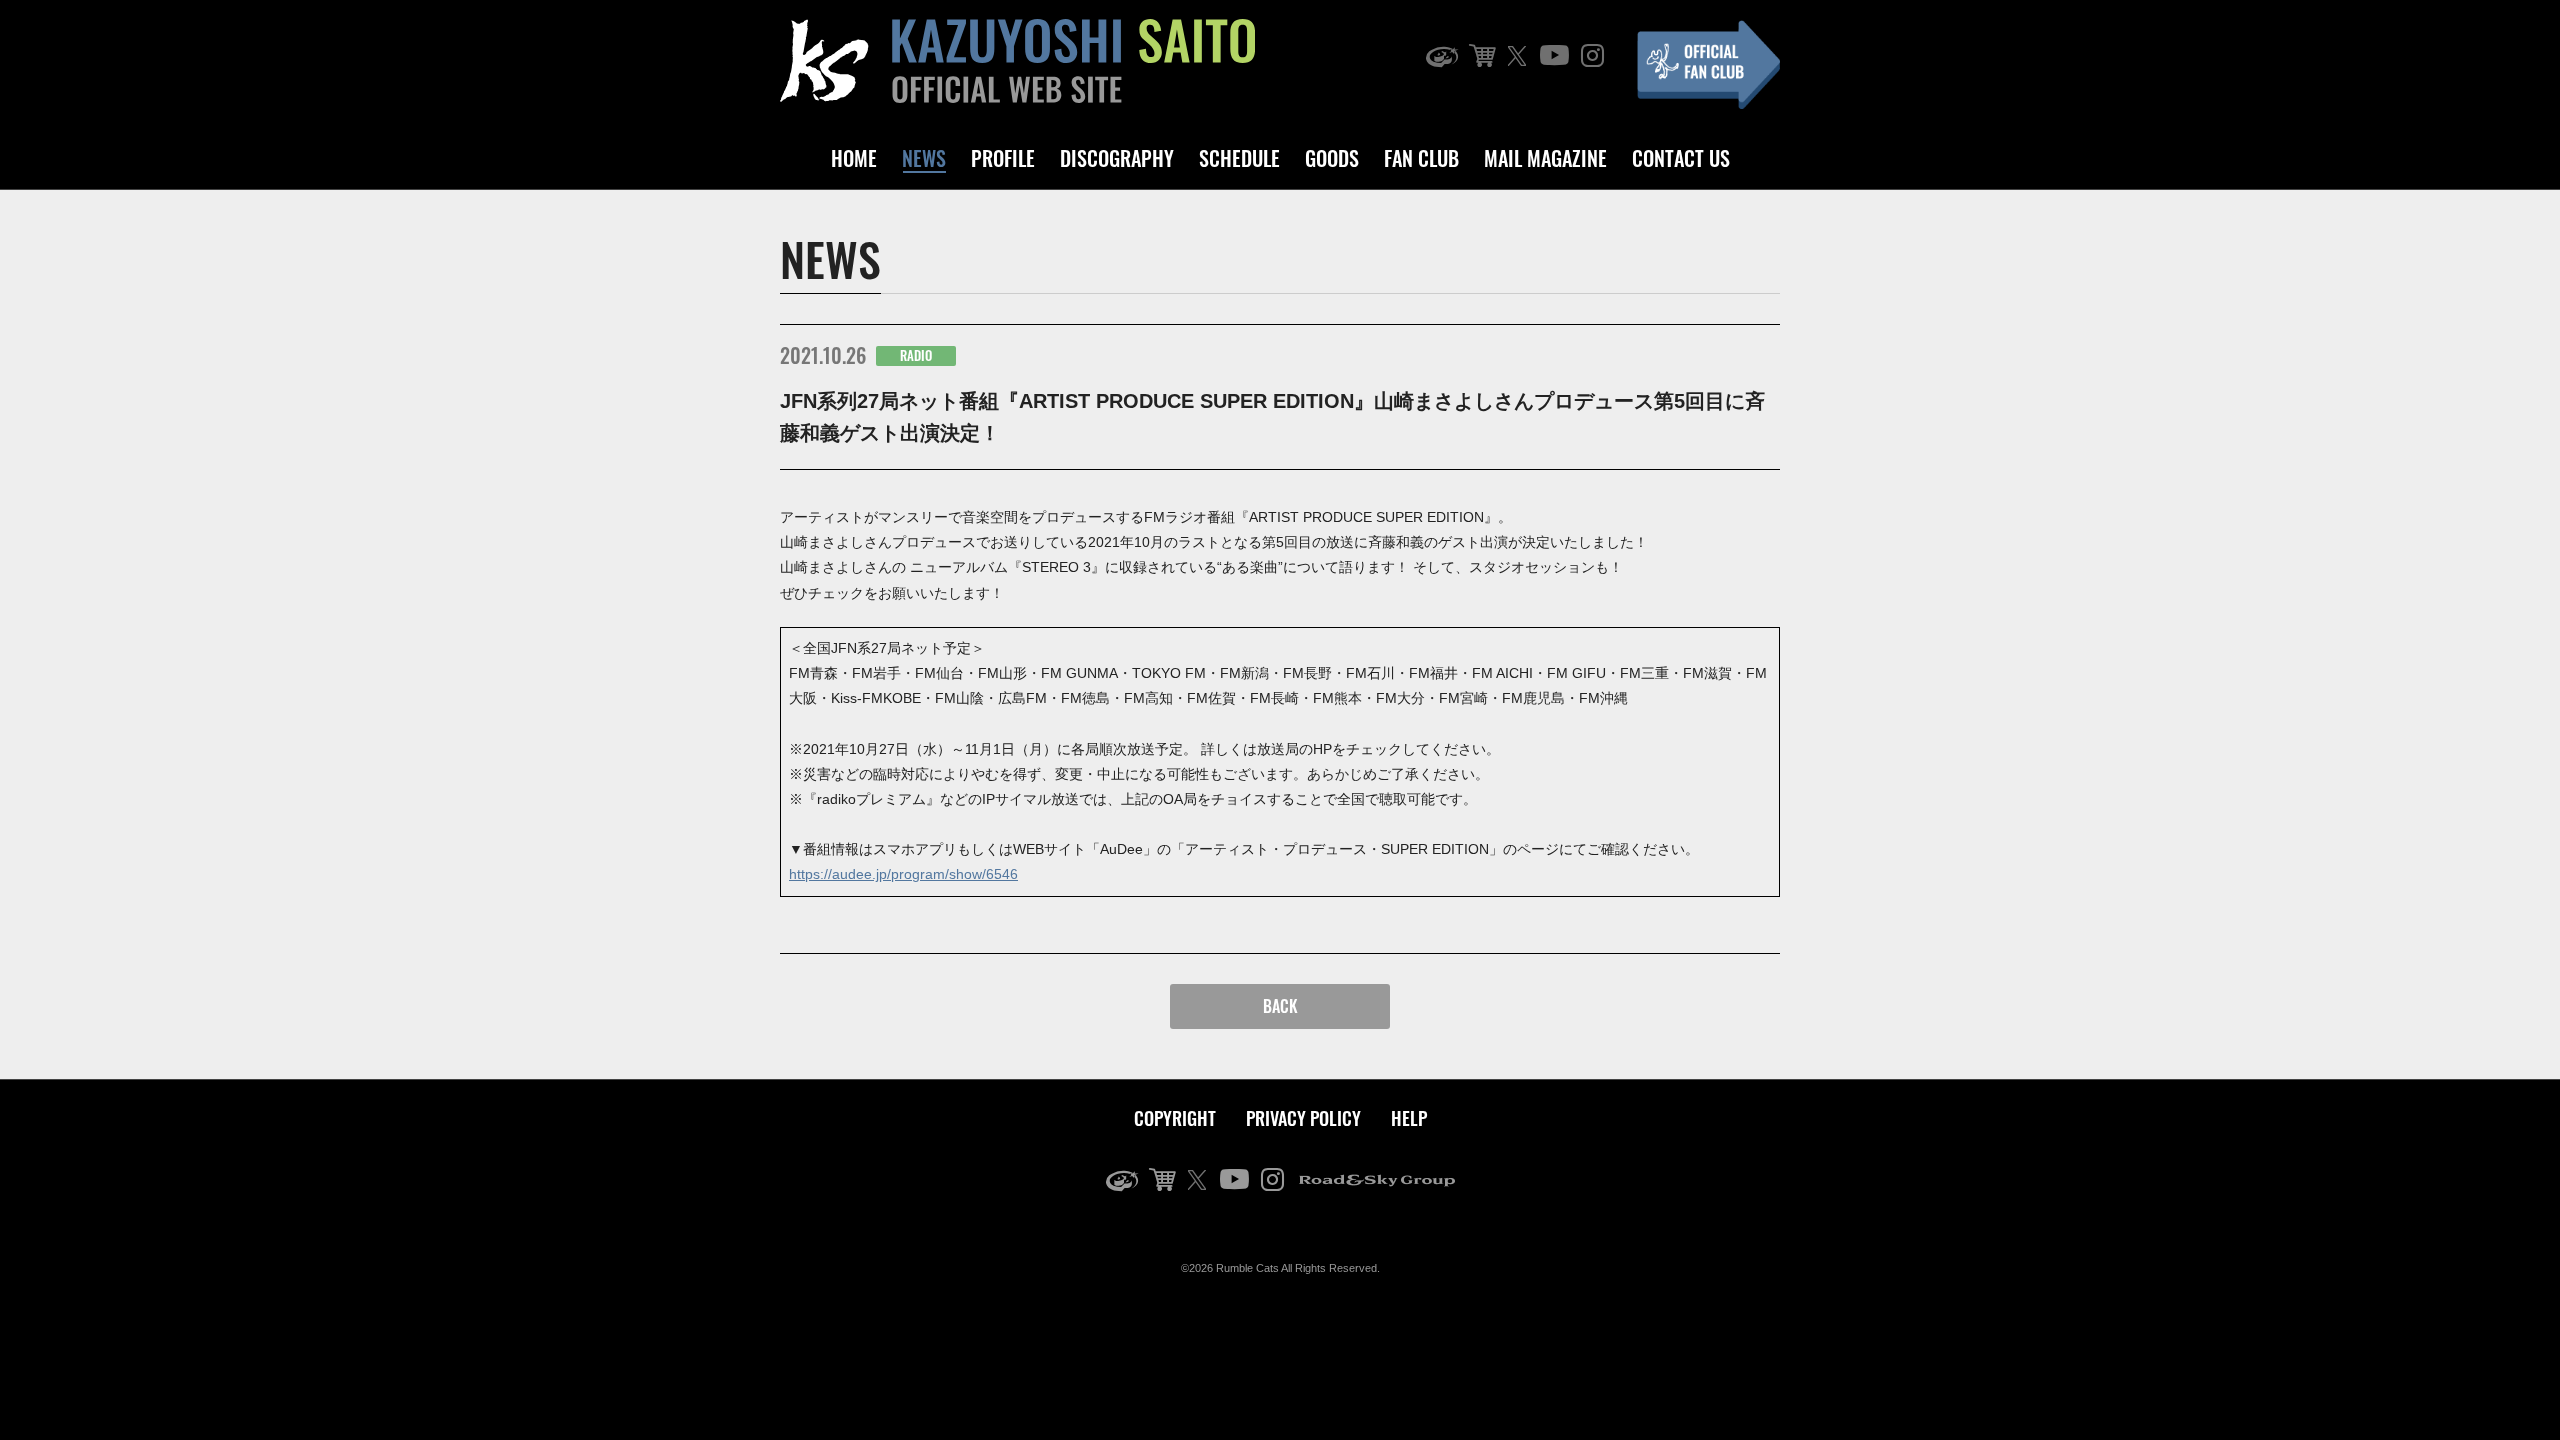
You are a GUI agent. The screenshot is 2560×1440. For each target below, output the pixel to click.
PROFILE (1003, 158)
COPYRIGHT (1175, 1118)
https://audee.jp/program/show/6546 (903, 874)
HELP (1409, 1118)
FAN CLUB (1421, 158)
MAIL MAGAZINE (1545, 158)
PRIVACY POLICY (1303, 1118)
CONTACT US (1681, 158)
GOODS (1332, 158)
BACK (1280, 1006)
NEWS (924, 158)
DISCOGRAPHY (1117, 158)
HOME (854, 158)
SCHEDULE (1239, 158)
